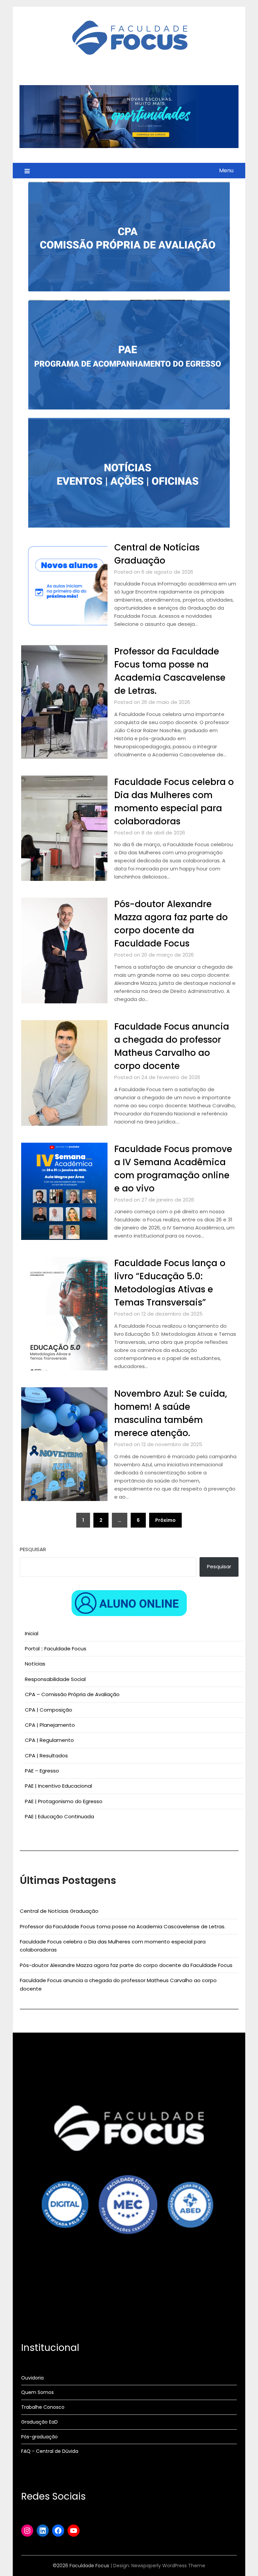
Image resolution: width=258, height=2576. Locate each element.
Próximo (165, 1520)
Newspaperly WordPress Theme (168, 2566)
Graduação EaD (39, 2422)
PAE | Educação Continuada (59, 1816)
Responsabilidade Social (55, 1679)
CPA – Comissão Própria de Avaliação (72, 1694)
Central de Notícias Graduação (59, 1911)
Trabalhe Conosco (43, 2407)
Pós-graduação (39, 2437)
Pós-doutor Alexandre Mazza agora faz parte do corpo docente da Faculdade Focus (126, 1965)
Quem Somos (37, 2392)
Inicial (32, 1633)
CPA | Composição (49, 1710)
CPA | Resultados (46, 1756)
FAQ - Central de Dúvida (50, 2451)
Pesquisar (33, 1549)
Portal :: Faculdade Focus (56, 1649)
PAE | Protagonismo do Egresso (64, 1801)
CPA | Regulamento (49, 1740)
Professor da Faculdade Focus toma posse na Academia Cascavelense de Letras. (123, 1926)
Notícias (35, 1664)
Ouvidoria (32, 2378)
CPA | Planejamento (50, 1725)
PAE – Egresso (42, 1771)
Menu (226, 170)
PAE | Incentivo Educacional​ (58, 1786)
